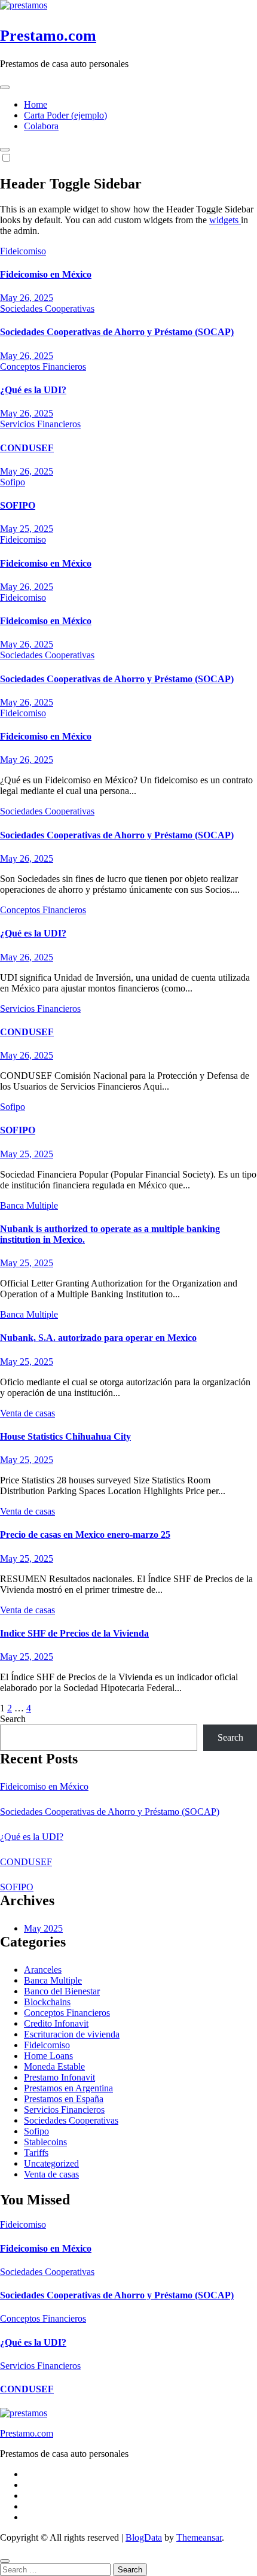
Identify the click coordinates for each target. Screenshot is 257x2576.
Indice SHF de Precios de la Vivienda (74, 1633)
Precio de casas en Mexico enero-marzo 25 (85, 1535)
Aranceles (43, 1970)
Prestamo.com (48, 36)
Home (36, 104)
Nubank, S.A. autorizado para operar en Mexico (98, 1338)
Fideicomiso (23, 251)
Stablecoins (45, 2142)
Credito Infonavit (56, 2023)
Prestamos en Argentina (68, 2088)
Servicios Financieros (40, 424)
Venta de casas (27, 1413)
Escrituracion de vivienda (72, 2034)
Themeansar (199, 2537)
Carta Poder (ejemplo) (65, 115)
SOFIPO (18, 505)
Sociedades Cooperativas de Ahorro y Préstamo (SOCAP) (117, 332)
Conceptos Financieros (43, 367)
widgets (225, 220)
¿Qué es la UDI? (33, 390)
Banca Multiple (29, 1205)
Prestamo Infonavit (59, 2077)
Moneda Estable (54, 2066)
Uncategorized (51, 2163)
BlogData (144, 2537)
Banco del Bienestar (62, 1991)
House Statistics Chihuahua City (65, 1436)
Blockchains (47, 2002)
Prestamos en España (64, 2099)
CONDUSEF (27, 448)
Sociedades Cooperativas (47, 308)
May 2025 (43, 1928)
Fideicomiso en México (46, 274)
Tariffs (36, 2153)
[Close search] (5, 2561)
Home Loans (48, 2056)
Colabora (41, 126)
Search (13, 1719)
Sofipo (13, 482)
